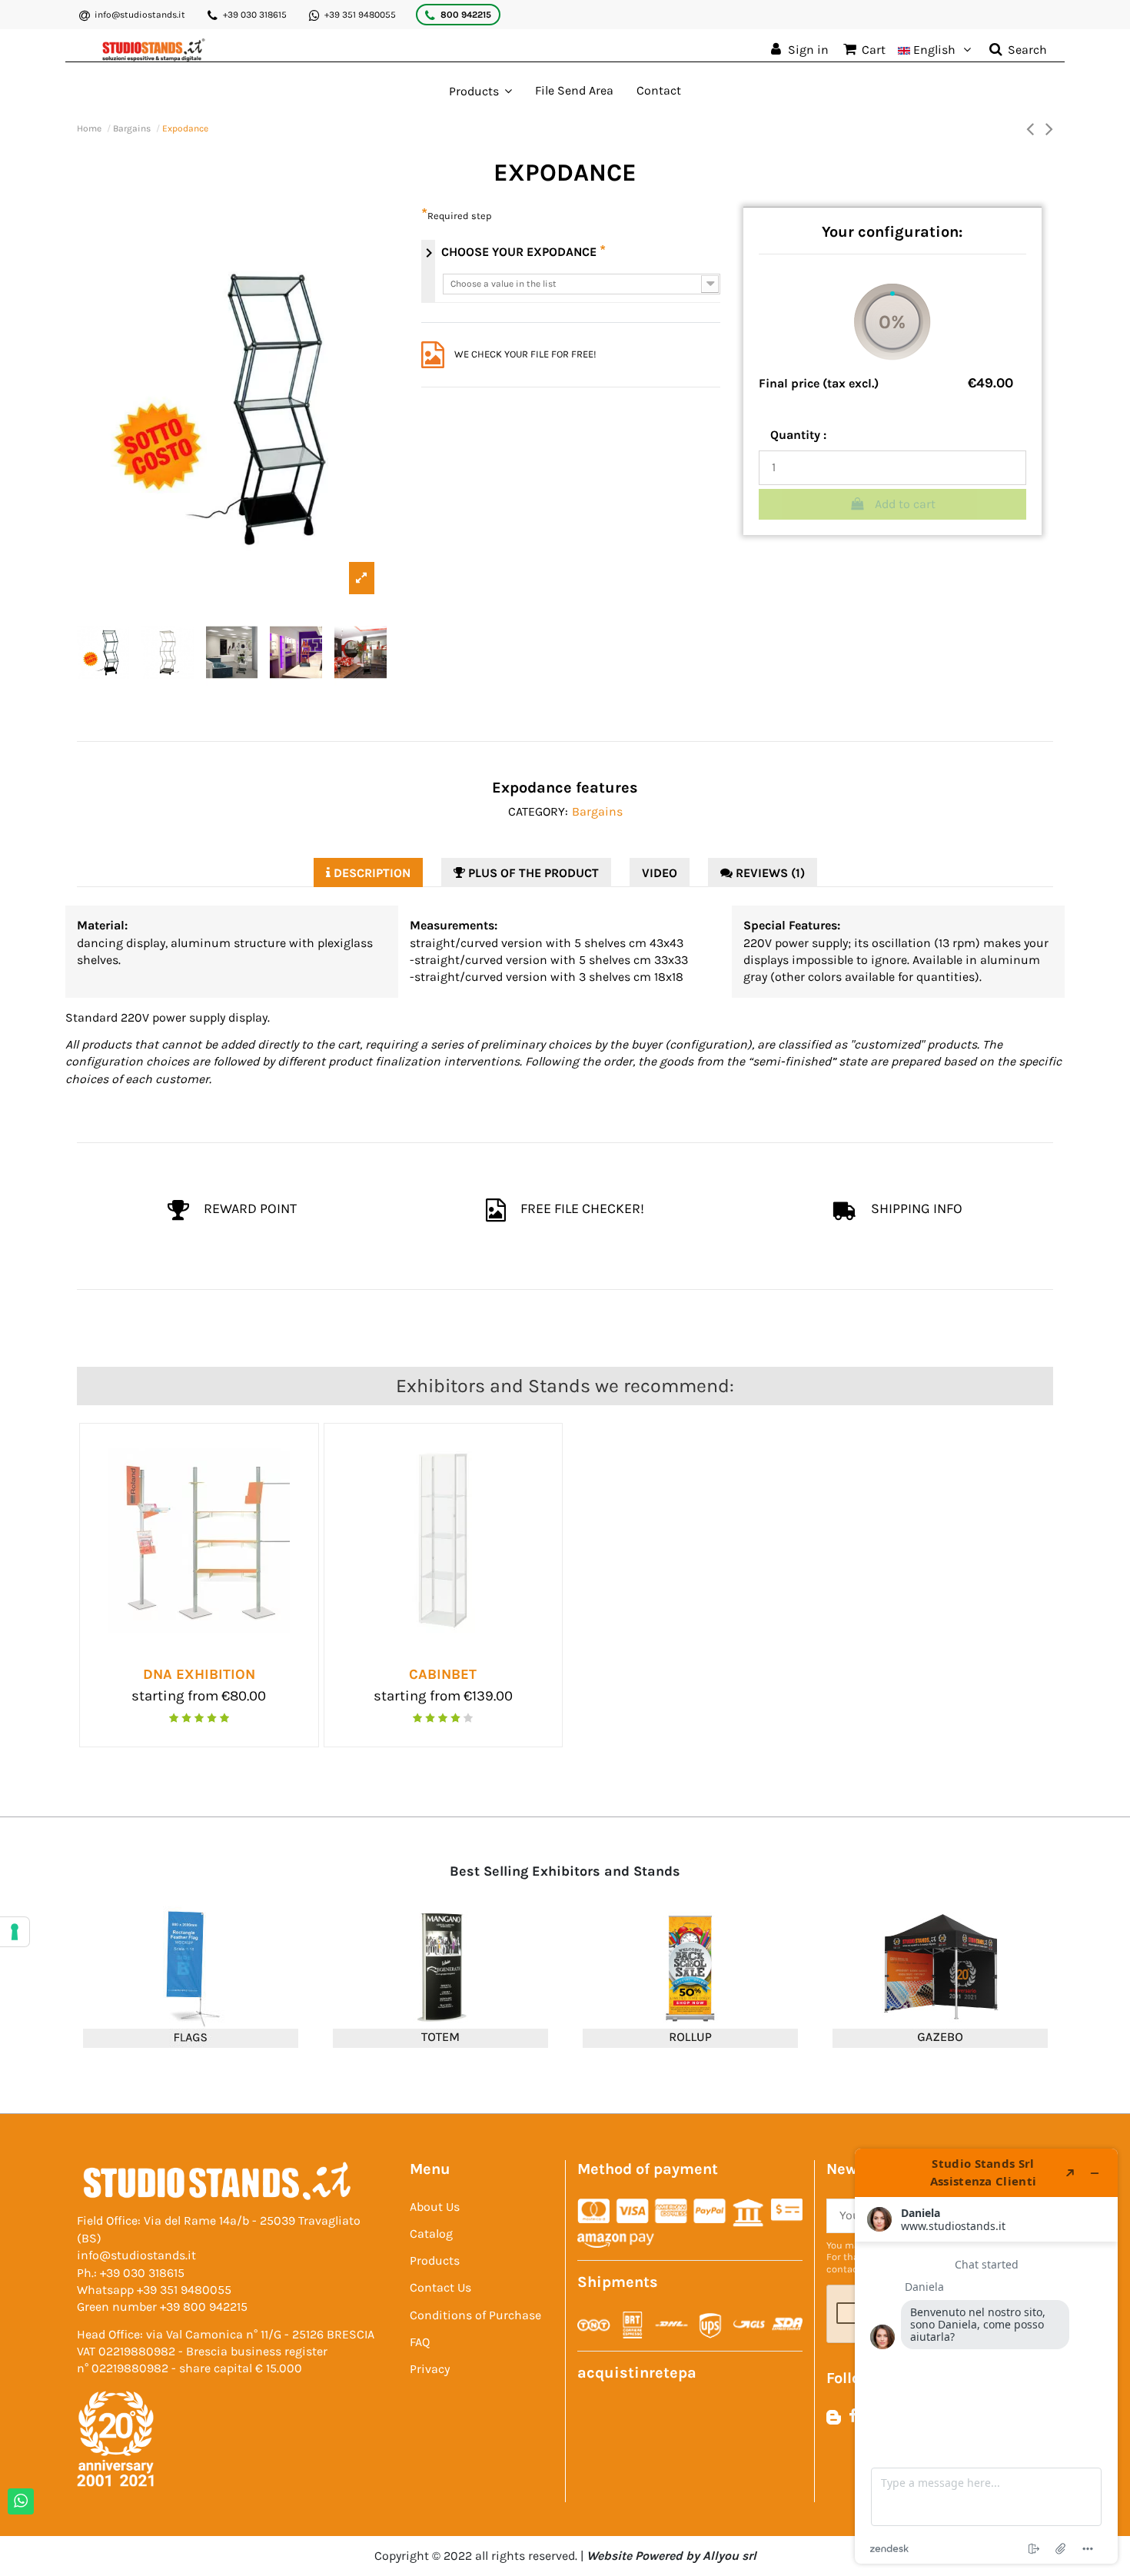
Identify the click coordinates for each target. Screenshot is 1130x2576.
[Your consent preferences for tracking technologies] (15, 1932)
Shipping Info (915, 1208)
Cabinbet (443, 1674)
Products (435, 2260)
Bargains (597, 811)
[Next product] (1049, 128)
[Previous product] (1030, 128)
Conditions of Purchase (475, 2315)
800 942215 (466, 15)
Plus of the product (532, 873)
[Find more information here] (986, 2356)
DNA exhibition (199, 1674)
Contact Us (440, 2287)
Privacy (430, 2369)
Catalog (431, 2234)
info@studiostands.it (140, 15)
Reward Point (249, 1208)
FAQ (420, 2342)
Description (371, 873)
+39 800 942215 (204, 2307)
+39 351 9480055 (360, 15)
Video (660, 873)
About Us (435, 2207)
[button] (480, 91)
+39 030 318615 (255, 15)
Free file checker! (581, 1208)
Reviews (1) (769, 873)
